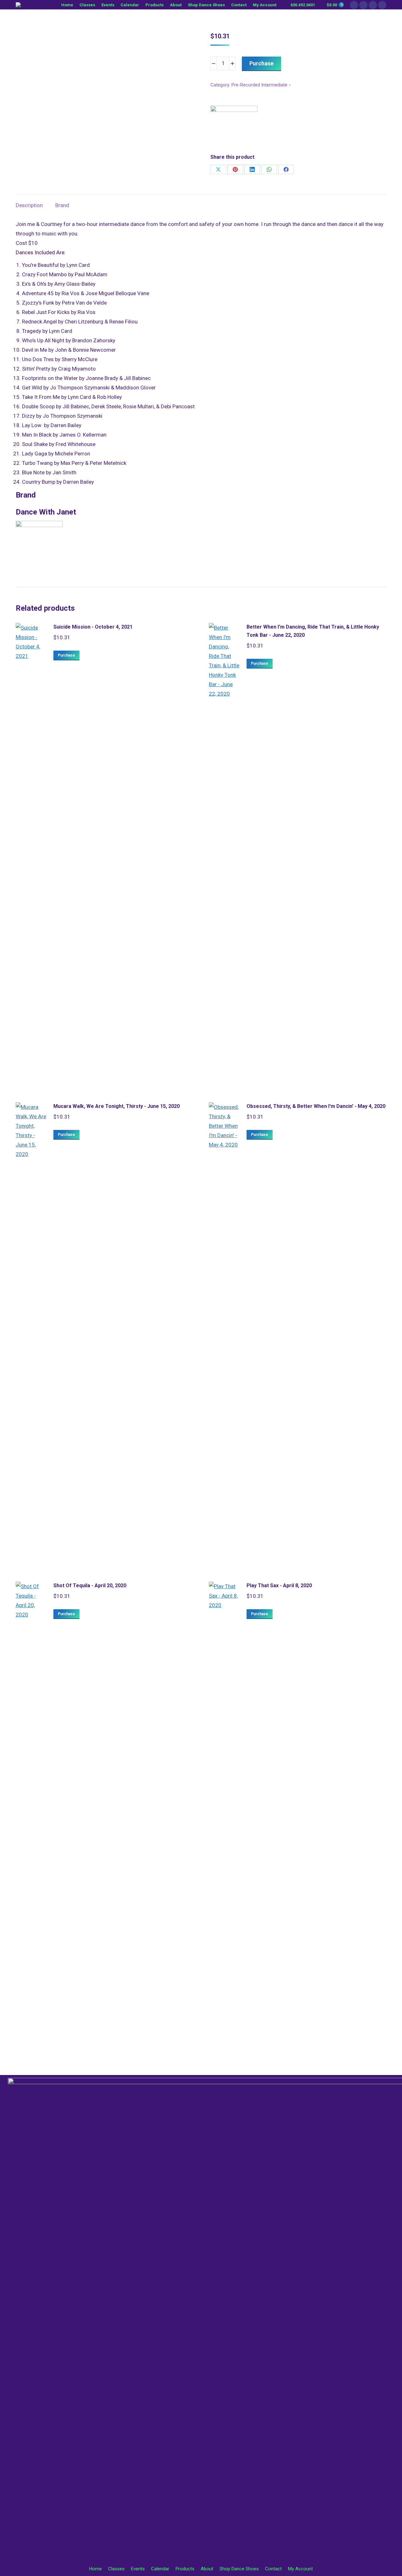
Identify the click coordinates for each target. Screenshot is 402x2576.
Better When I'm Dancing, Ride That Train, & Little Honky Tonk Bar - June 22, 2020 (313, 631)
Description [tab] (29, 205)
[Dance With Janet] (234, 129)
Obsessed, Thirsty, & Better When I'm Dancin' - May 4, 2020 (316, 1106)
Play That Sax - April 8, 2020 (279, 1585)
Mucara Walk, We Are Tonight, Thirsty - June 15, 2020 (117, 1106)
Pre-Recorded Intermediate (259, 85)
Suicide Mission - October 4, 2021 (93, 627)
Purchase (261, 63)
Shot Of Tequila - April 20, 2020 (90, 1585)
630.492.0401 (303, 5)
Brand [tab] (62, 205)
